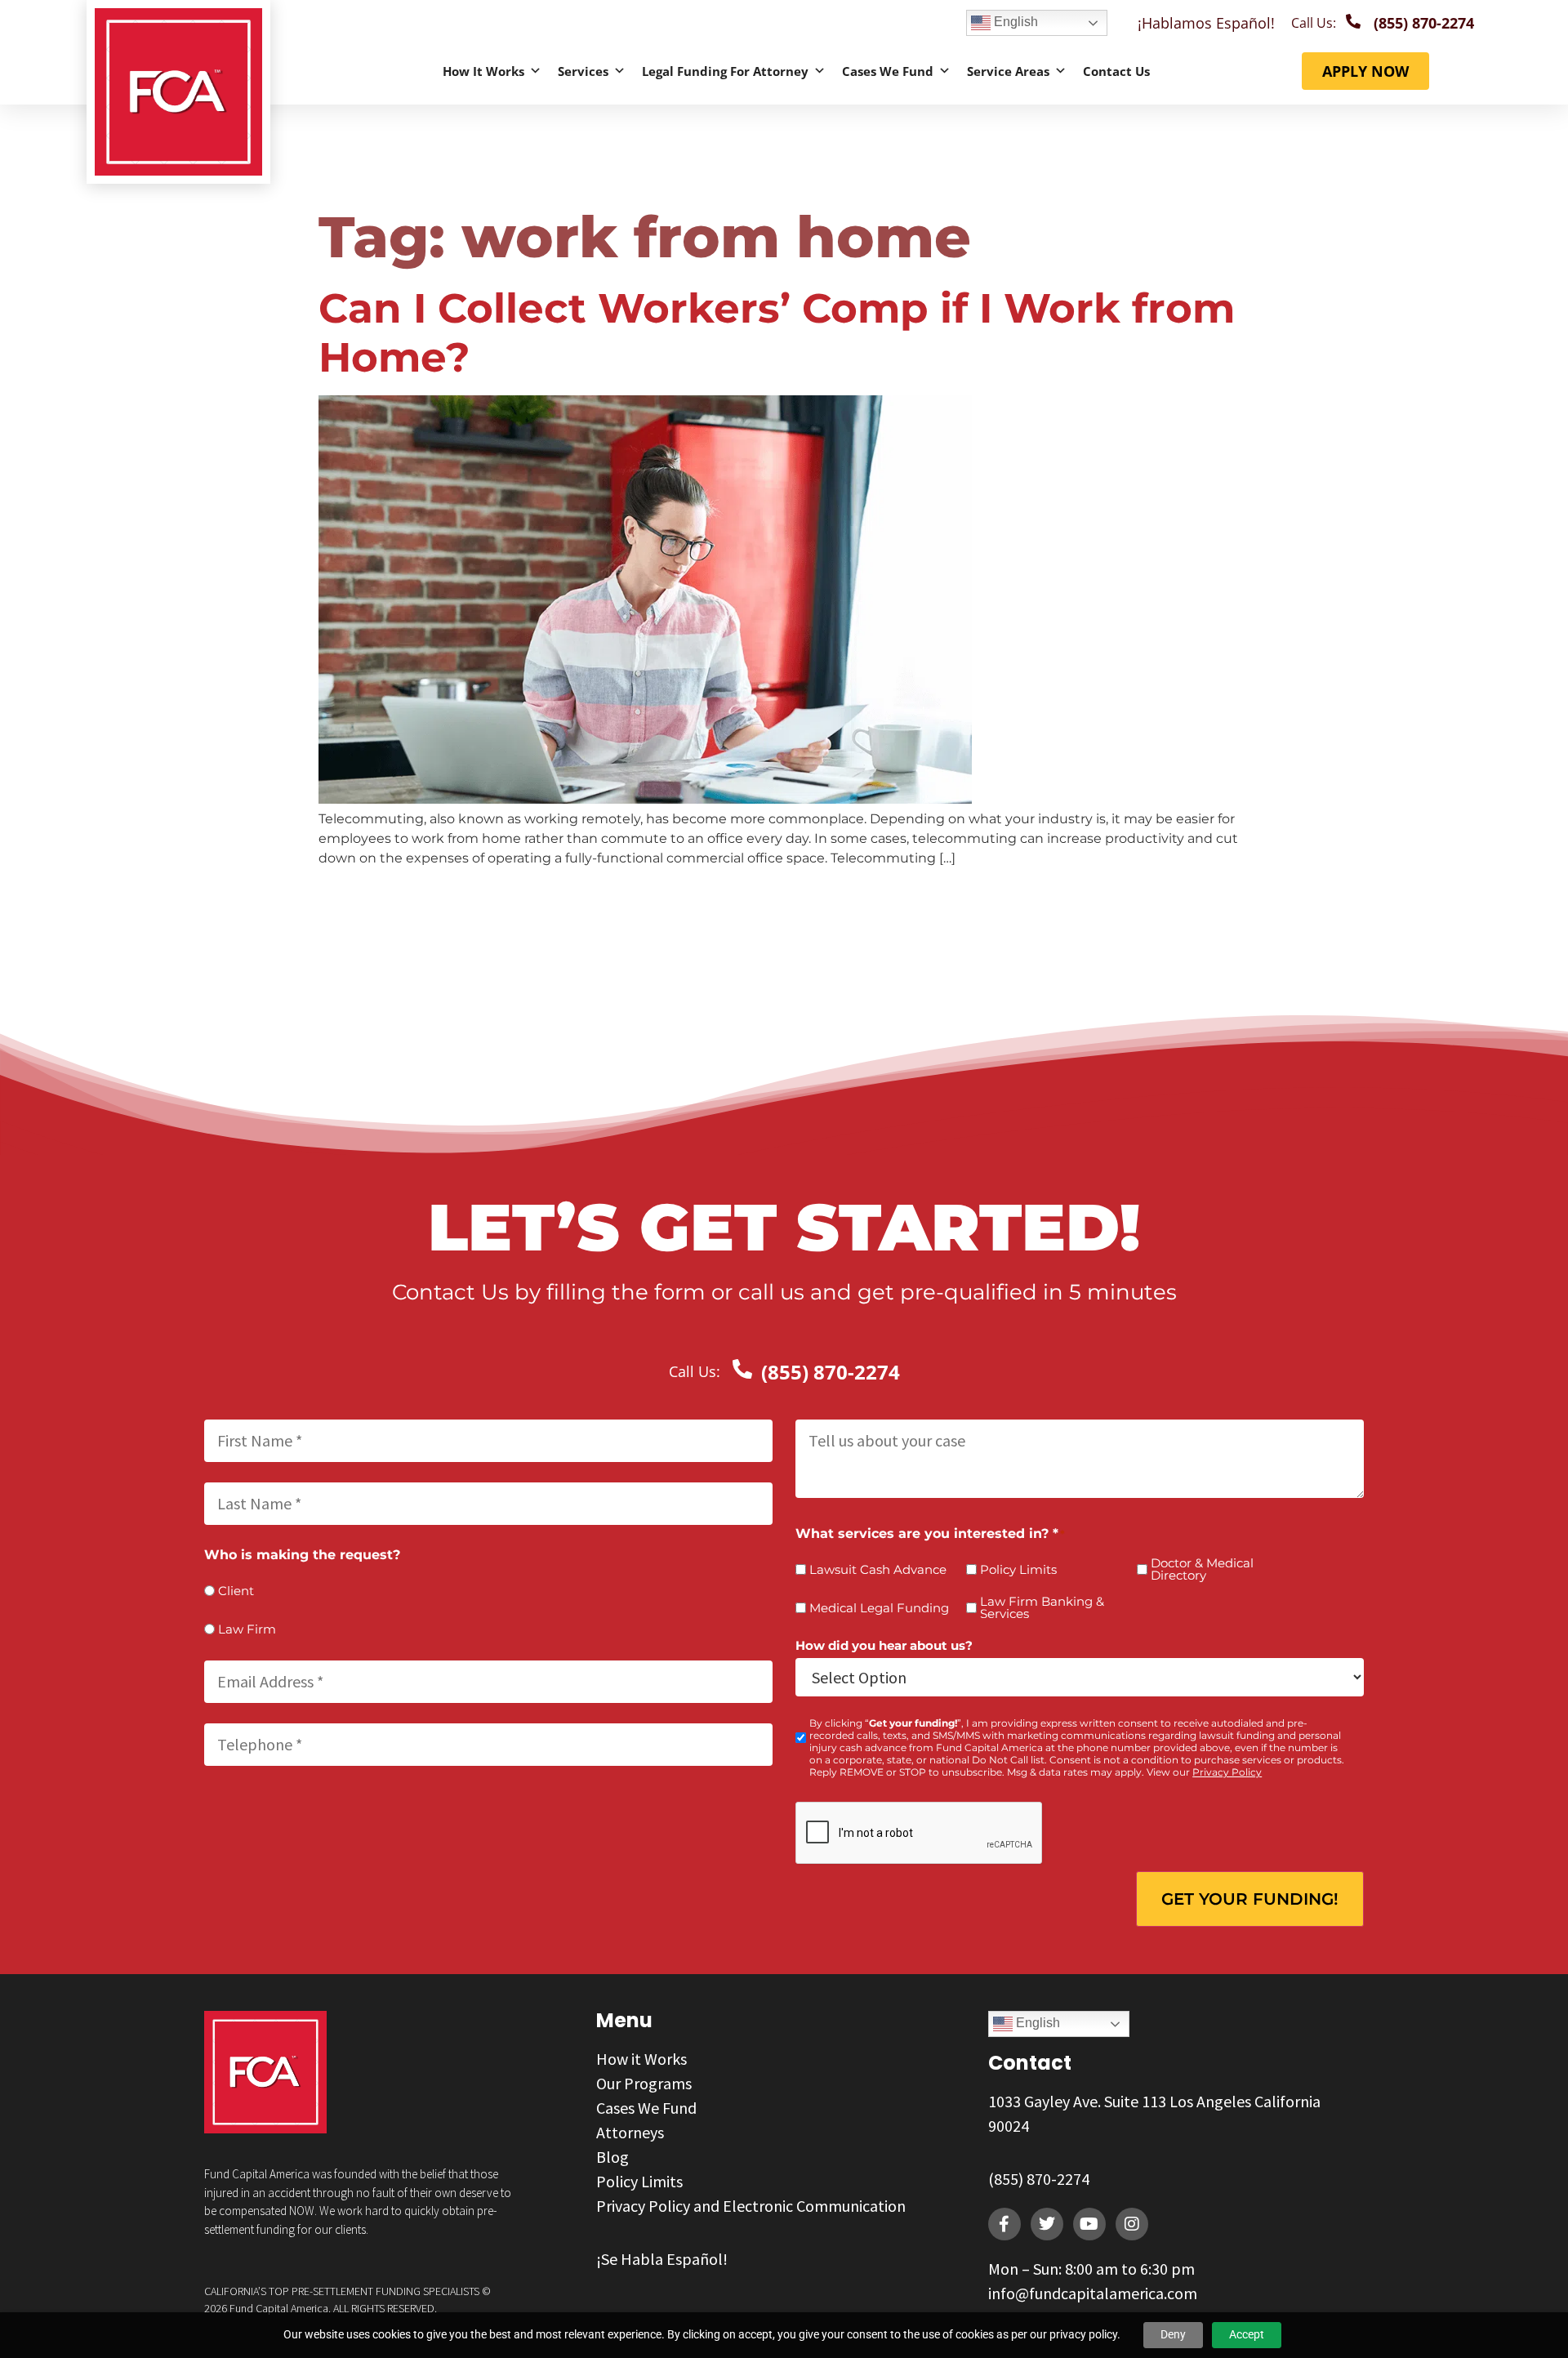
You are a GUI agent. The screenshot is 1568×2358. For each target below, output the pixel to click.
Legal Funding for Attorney (725, 71)
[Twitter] (1047, 2224)
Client (236, 1591)
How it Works (483, 71)
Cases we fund (888, 71)
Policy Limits (1018, 1569)
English (1014, 22)
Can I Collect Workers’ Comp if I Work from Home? (777, 333)
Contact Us (1116, 71)
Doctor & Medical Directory (1202, 1569)
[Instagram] (1132, 2224)
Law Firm (247, 1629)
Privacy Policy (1227, 1772)
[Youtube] (1089, 2224)
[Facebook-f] (1004, 2224)
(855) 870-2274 (1039, 2179)
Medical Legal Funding (879, 1608)
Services (583, 71)
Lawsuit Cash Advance (878, 1569)
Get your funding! (1250, 1899)
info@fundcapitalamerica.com (1093, 2293)
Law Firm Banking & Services (1042, 1607)
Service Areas (1008, 71)
